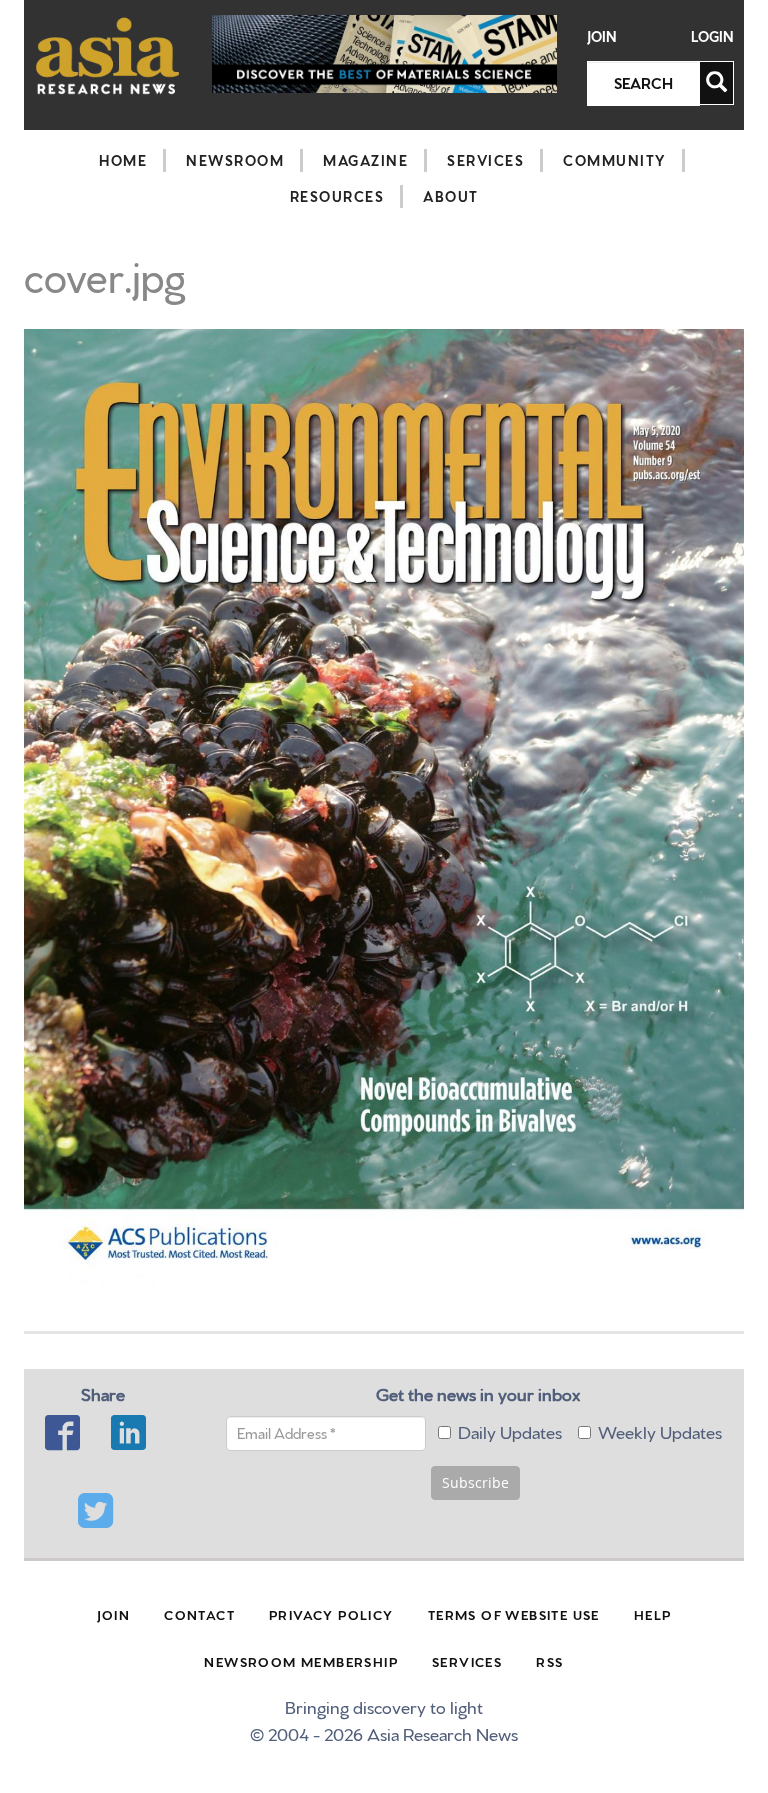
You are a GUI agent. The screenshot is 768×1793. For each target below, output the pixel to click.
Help (653, 1614)
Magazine (365, 160)
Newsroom (235, 160)
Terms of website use (514, 1614)
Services (485, 160)
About (451, 196)
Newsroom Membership (301, 1661)
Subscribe (475, 1482)
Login (712, 36)
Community (614, 160)
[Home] (108, 55)
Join (602, 36)
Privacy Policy (331, 1614)
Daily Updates (510, 1430)
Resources (337, 196)
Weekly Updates (660, 1430)
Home (123, 160)
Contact (199, 1614)
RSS (549, 1661)
